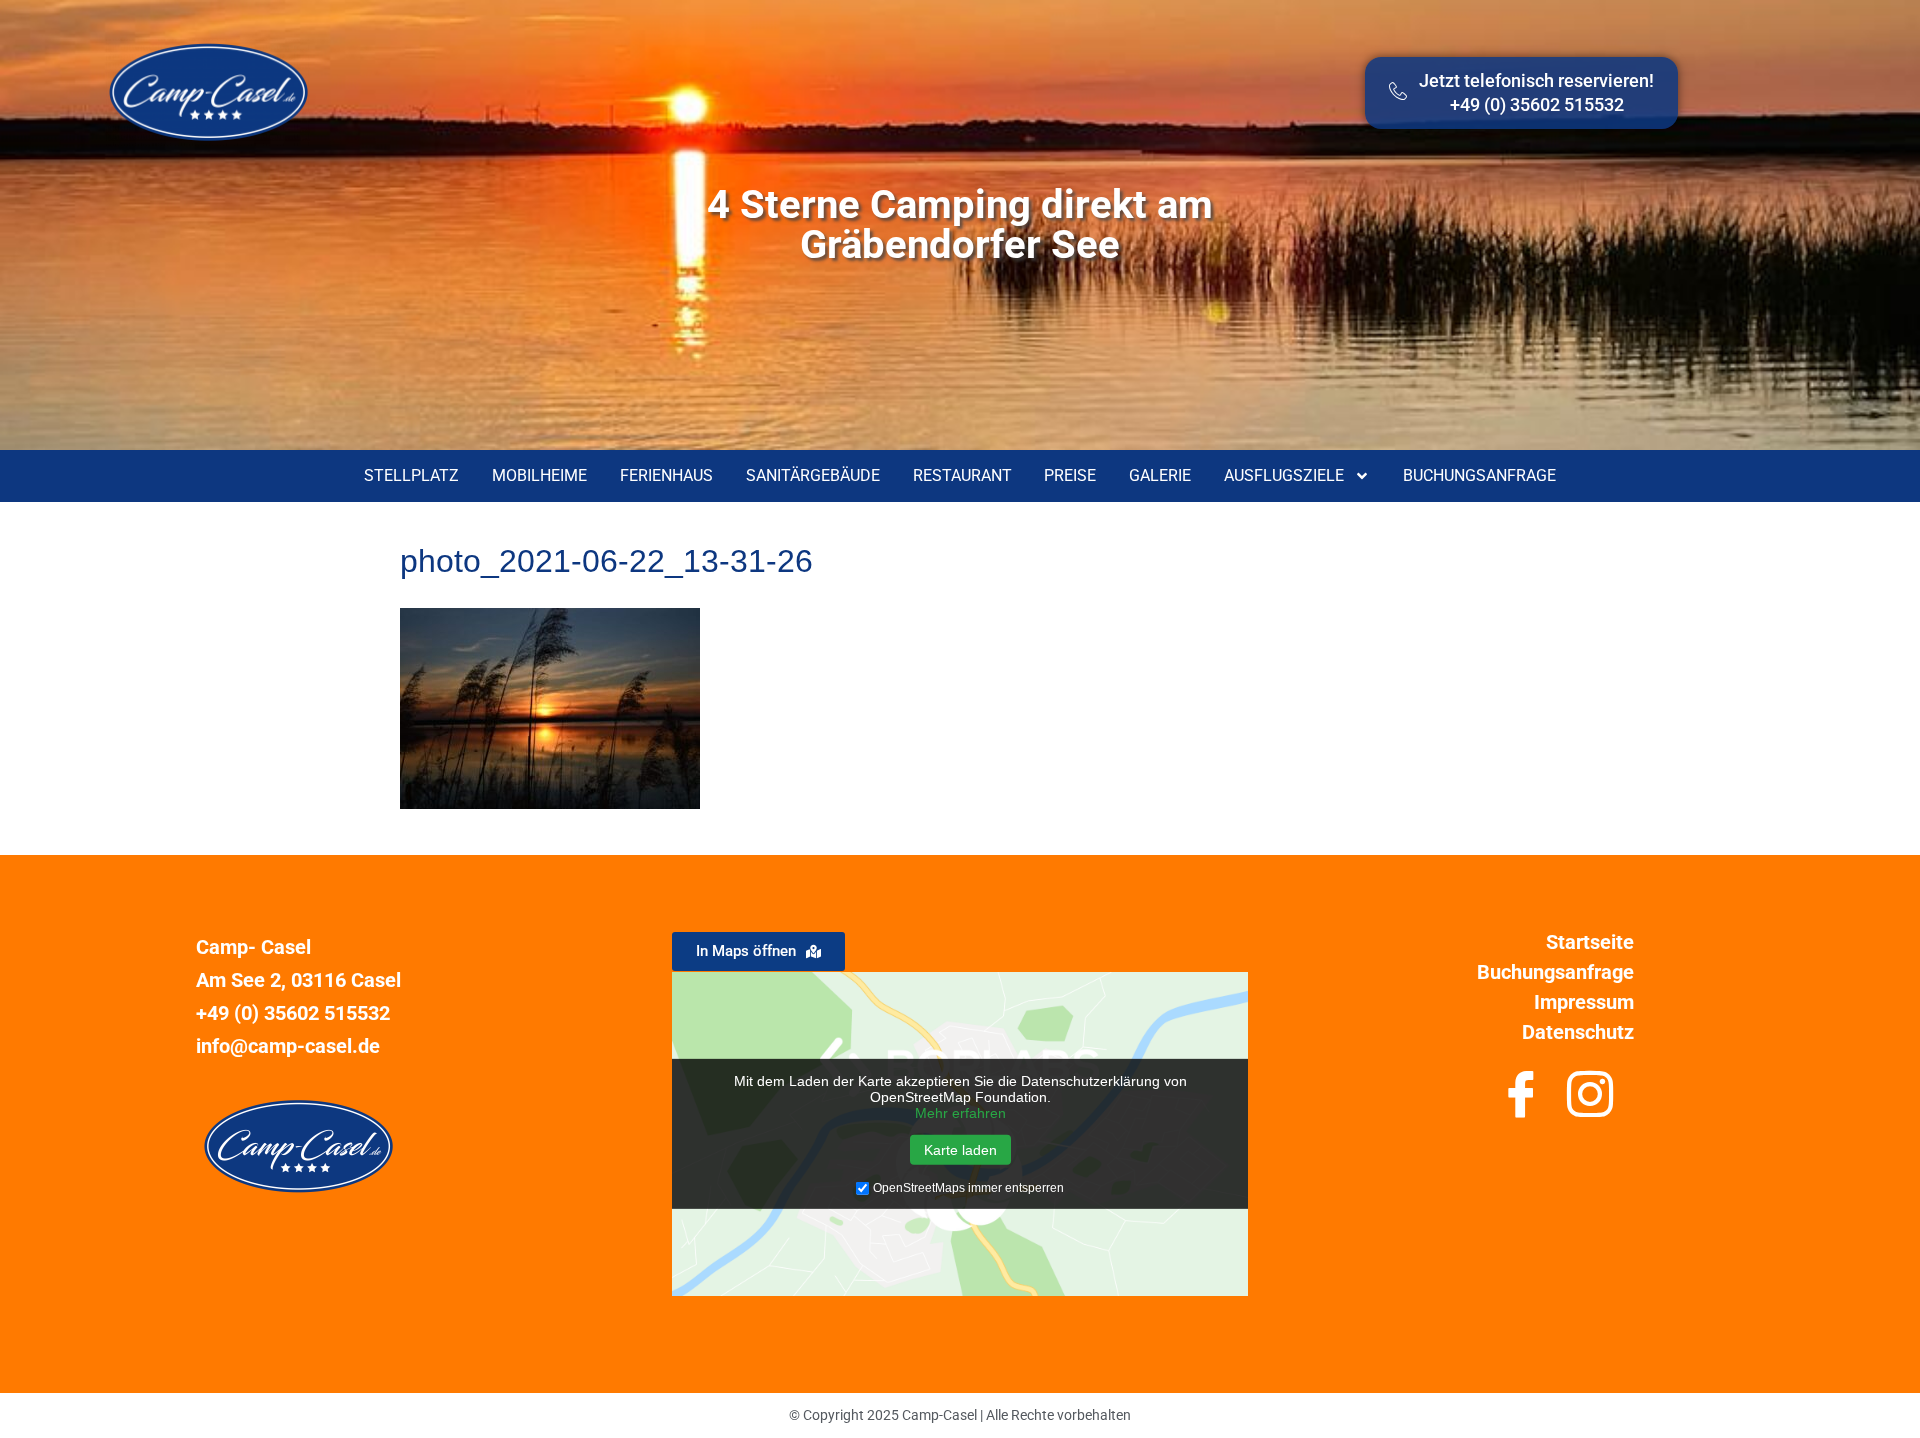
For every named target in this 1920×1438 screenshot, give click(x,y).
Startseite (1590, 942)
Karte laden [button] (960, 1150)
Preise (1070, 475)
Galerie (1160, 475)
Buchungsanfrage (1479, 475)
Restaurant (962, 475)
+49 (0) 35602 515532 (293, 1013)
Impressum (1584, 1002)
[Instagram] (1589, 1102)
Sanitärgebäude (813, 475)
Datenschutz (1578, 1032)
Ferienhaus (666, 475)
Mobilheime (539, 475)
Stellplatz (411, 475)
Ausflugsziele (1284, 475)
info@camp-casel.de (288, 1046)
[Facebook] (1520, 1102)
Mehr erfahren (960, 1113)
